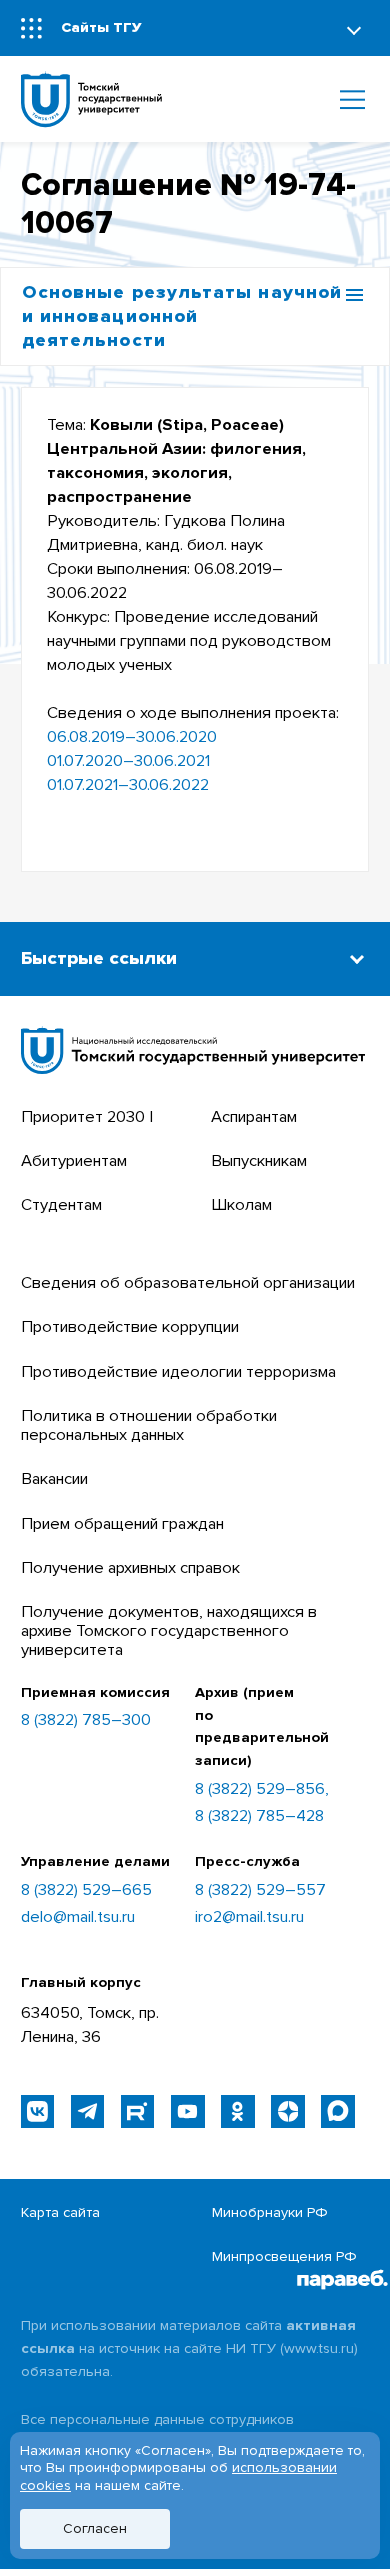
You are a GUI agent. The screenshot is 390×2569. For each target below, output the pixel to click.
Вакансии (54, 1479)
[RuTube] (137, 2111)
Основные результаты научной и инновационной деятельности (182, 316)
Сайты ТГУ (101, 27)
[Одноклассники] (237, 2111)
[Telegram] (87, 2111)
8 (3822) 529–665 (86, 1890)
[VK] (37, 2111)
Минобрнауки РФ (270, 2212)
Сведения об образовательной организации (188, 1283)
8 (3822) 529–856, (262, 1789)
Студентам (61, 1205)
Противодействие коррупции (130, 1327)
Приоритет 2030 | (87, 1117)
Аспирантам (254, 1117)
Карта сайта (60, 2212)
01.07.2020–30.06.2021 (128, 761)
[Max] (337, 2111)
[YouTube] (187, 2111)
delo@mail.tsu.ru (78, 1917)
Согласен (95, 2528)
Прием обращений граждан (122, 1524)
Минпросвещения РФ (284, 2256)
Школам (241, 1205)
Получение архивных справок (130, 1568)
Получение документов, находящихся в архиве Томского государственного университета (169, 1631)
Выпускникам (259, 1161)
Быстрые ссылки (99, 958)
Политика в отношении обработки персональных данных (149, 1425)
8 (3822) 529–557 (260, 1890)
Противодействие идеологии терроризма (178, 1372)
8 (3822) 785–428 (259, 1816)
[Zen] (287, 2111)
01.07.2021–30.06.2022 (128, 785)
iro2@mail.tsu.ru (249, 1917)
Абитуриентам (74, 1161)
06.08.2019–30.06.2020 (132, 737)
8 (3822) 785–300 (86, 1720)
